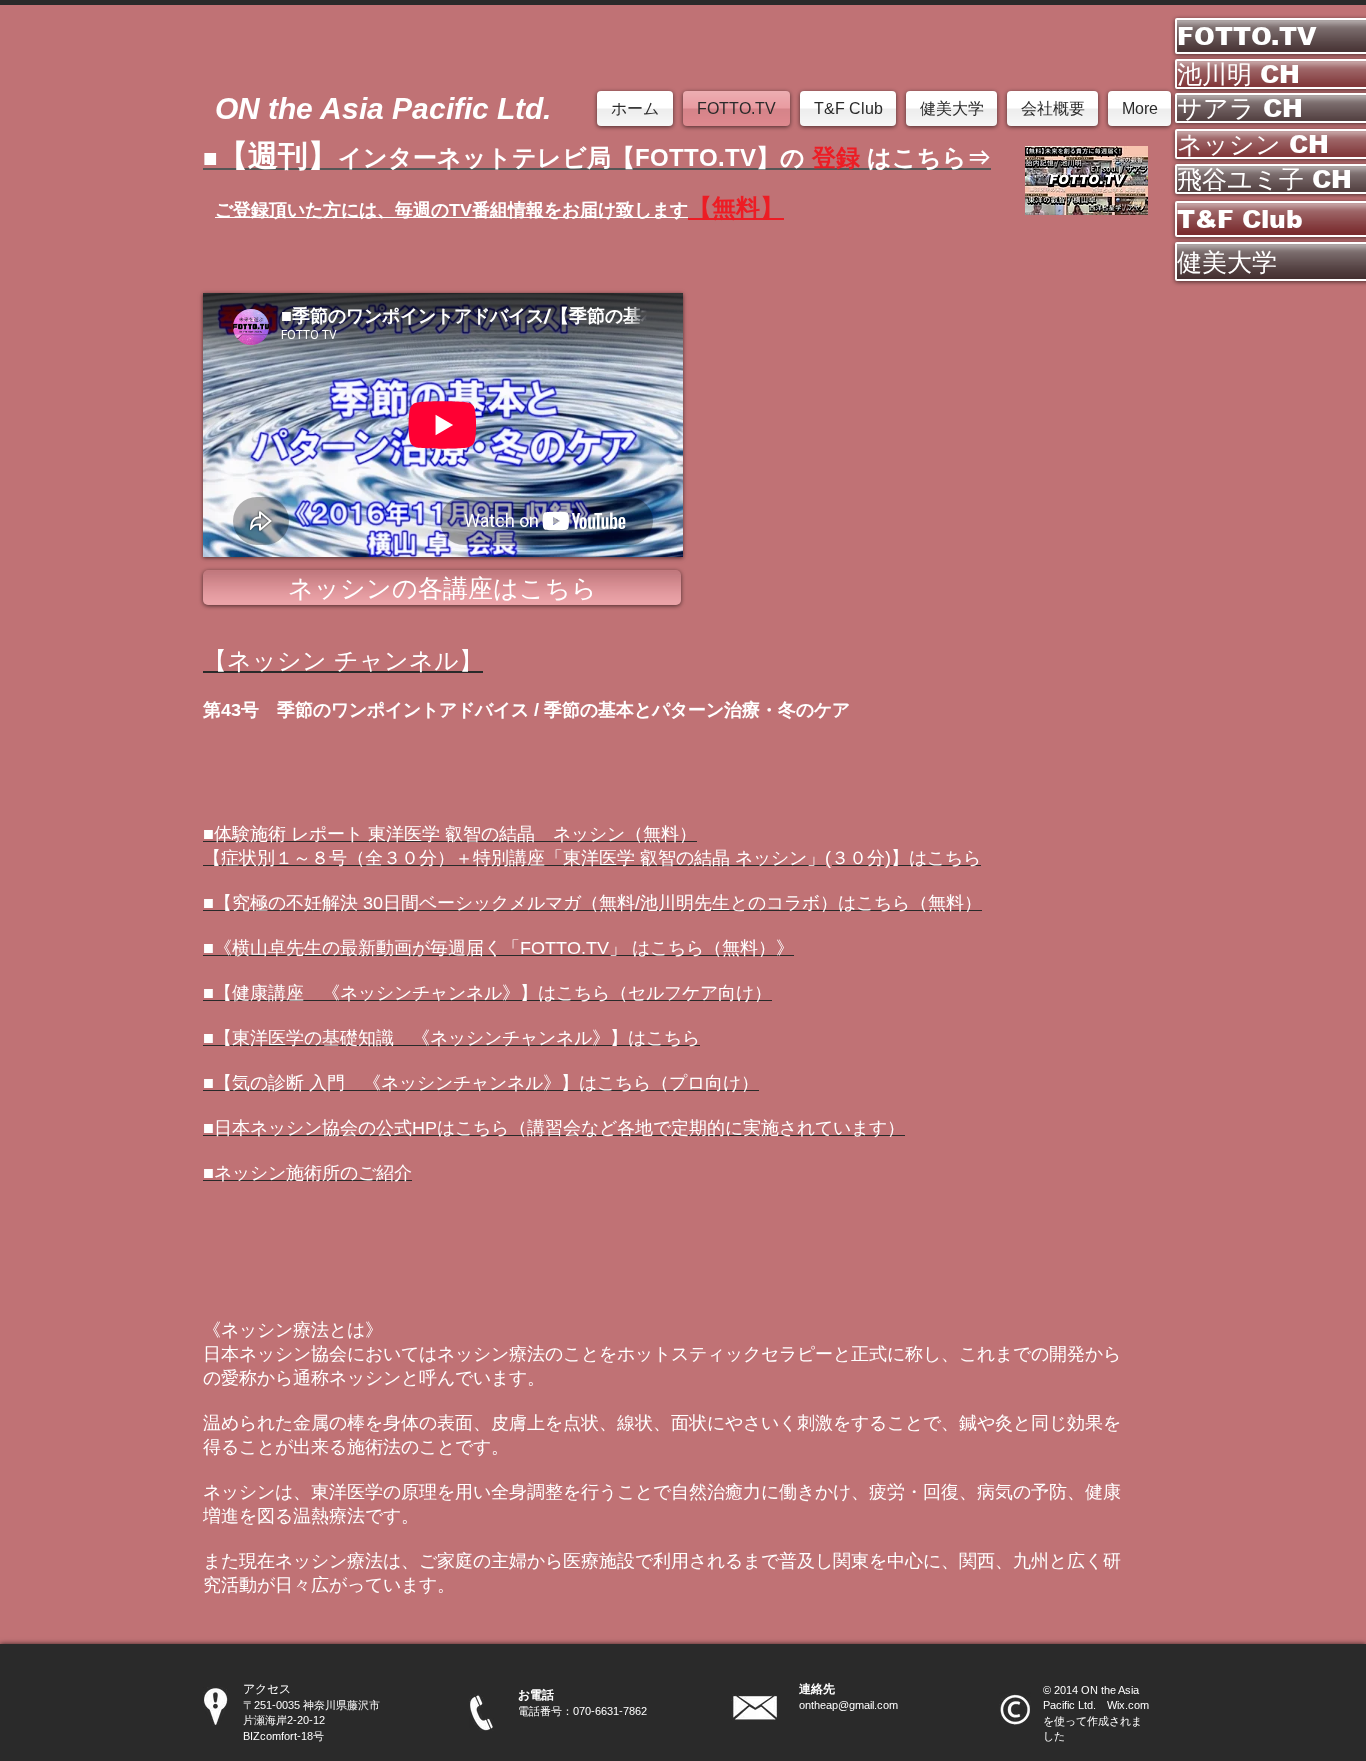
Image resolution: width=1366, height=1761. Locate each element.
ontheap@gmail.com (848, 1705)
